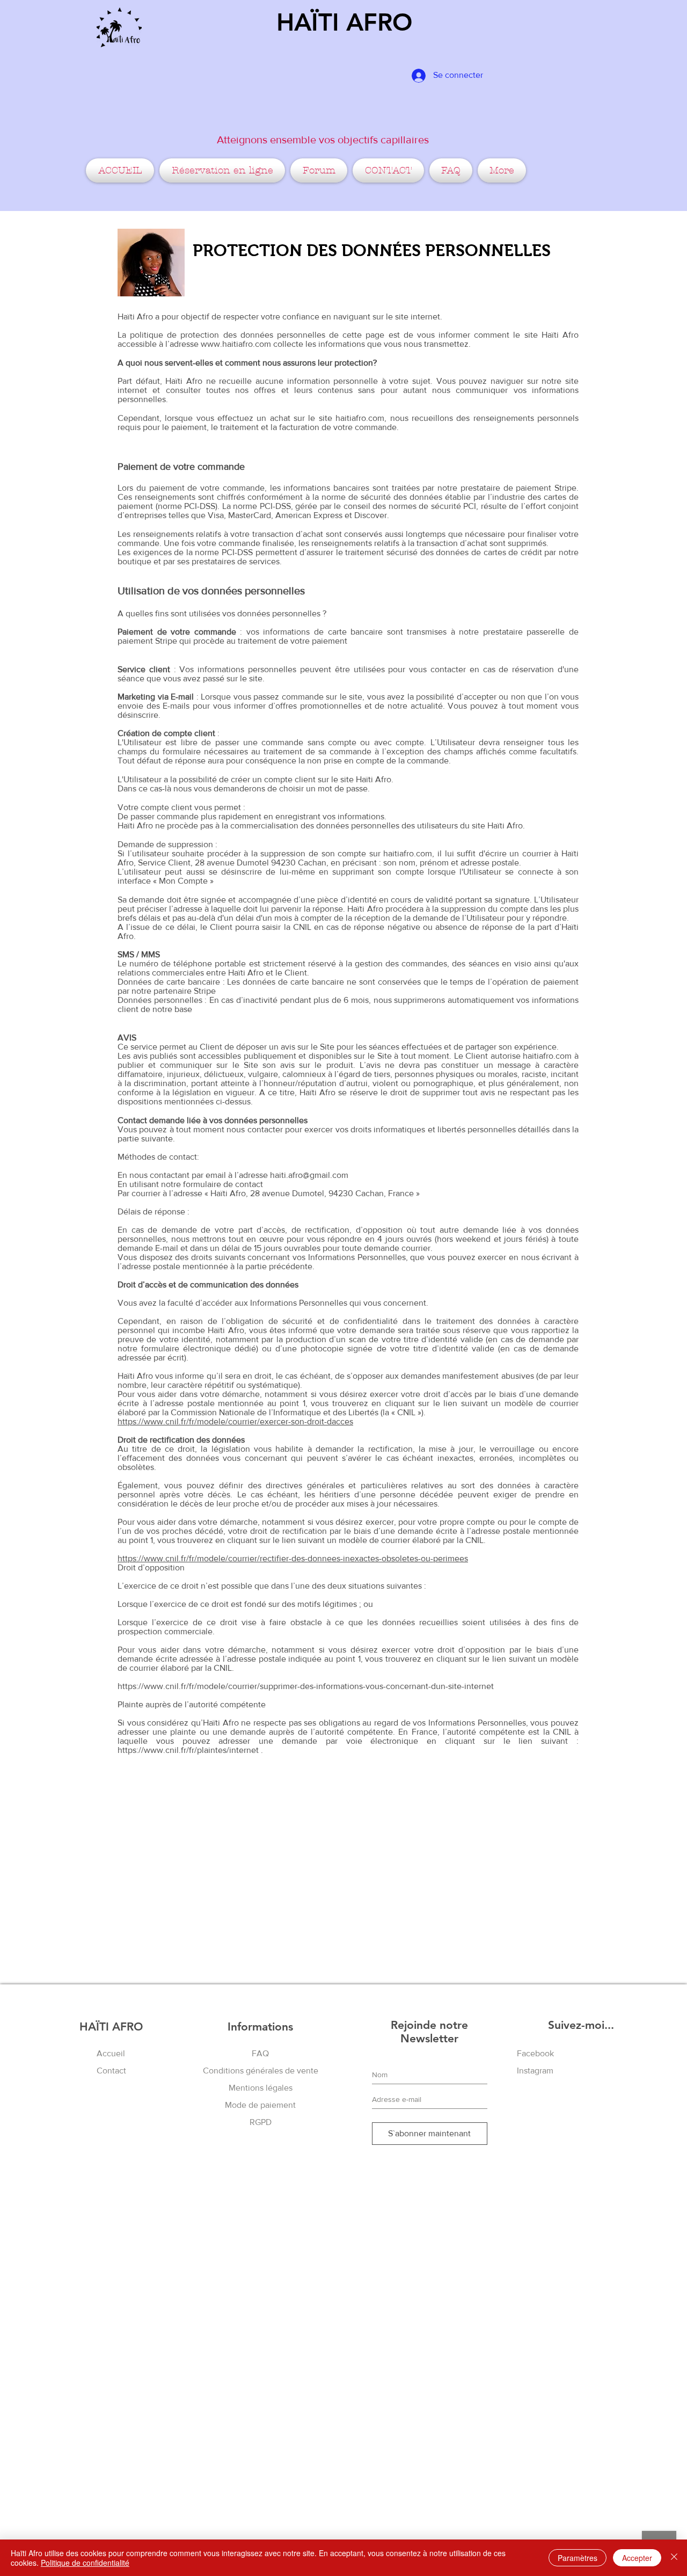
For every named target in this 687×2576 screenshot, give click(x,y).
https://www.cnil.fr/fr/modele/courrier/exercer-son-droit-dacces (235, 1421)
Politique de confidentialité (85, 2563)
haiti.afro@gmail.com (309, 1175)
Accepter (637, 2558)
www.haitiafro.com (236, 344)
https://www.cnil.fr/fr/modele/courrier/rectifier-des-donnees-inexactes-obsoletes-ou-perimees (293, 1558)
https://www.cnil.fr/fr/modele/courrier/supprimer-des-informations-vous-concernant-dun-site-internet (306, 1686)
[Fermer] (674, 2558)
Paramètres (578, 2558)
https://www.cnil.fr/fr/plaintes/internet (188, 1750)
